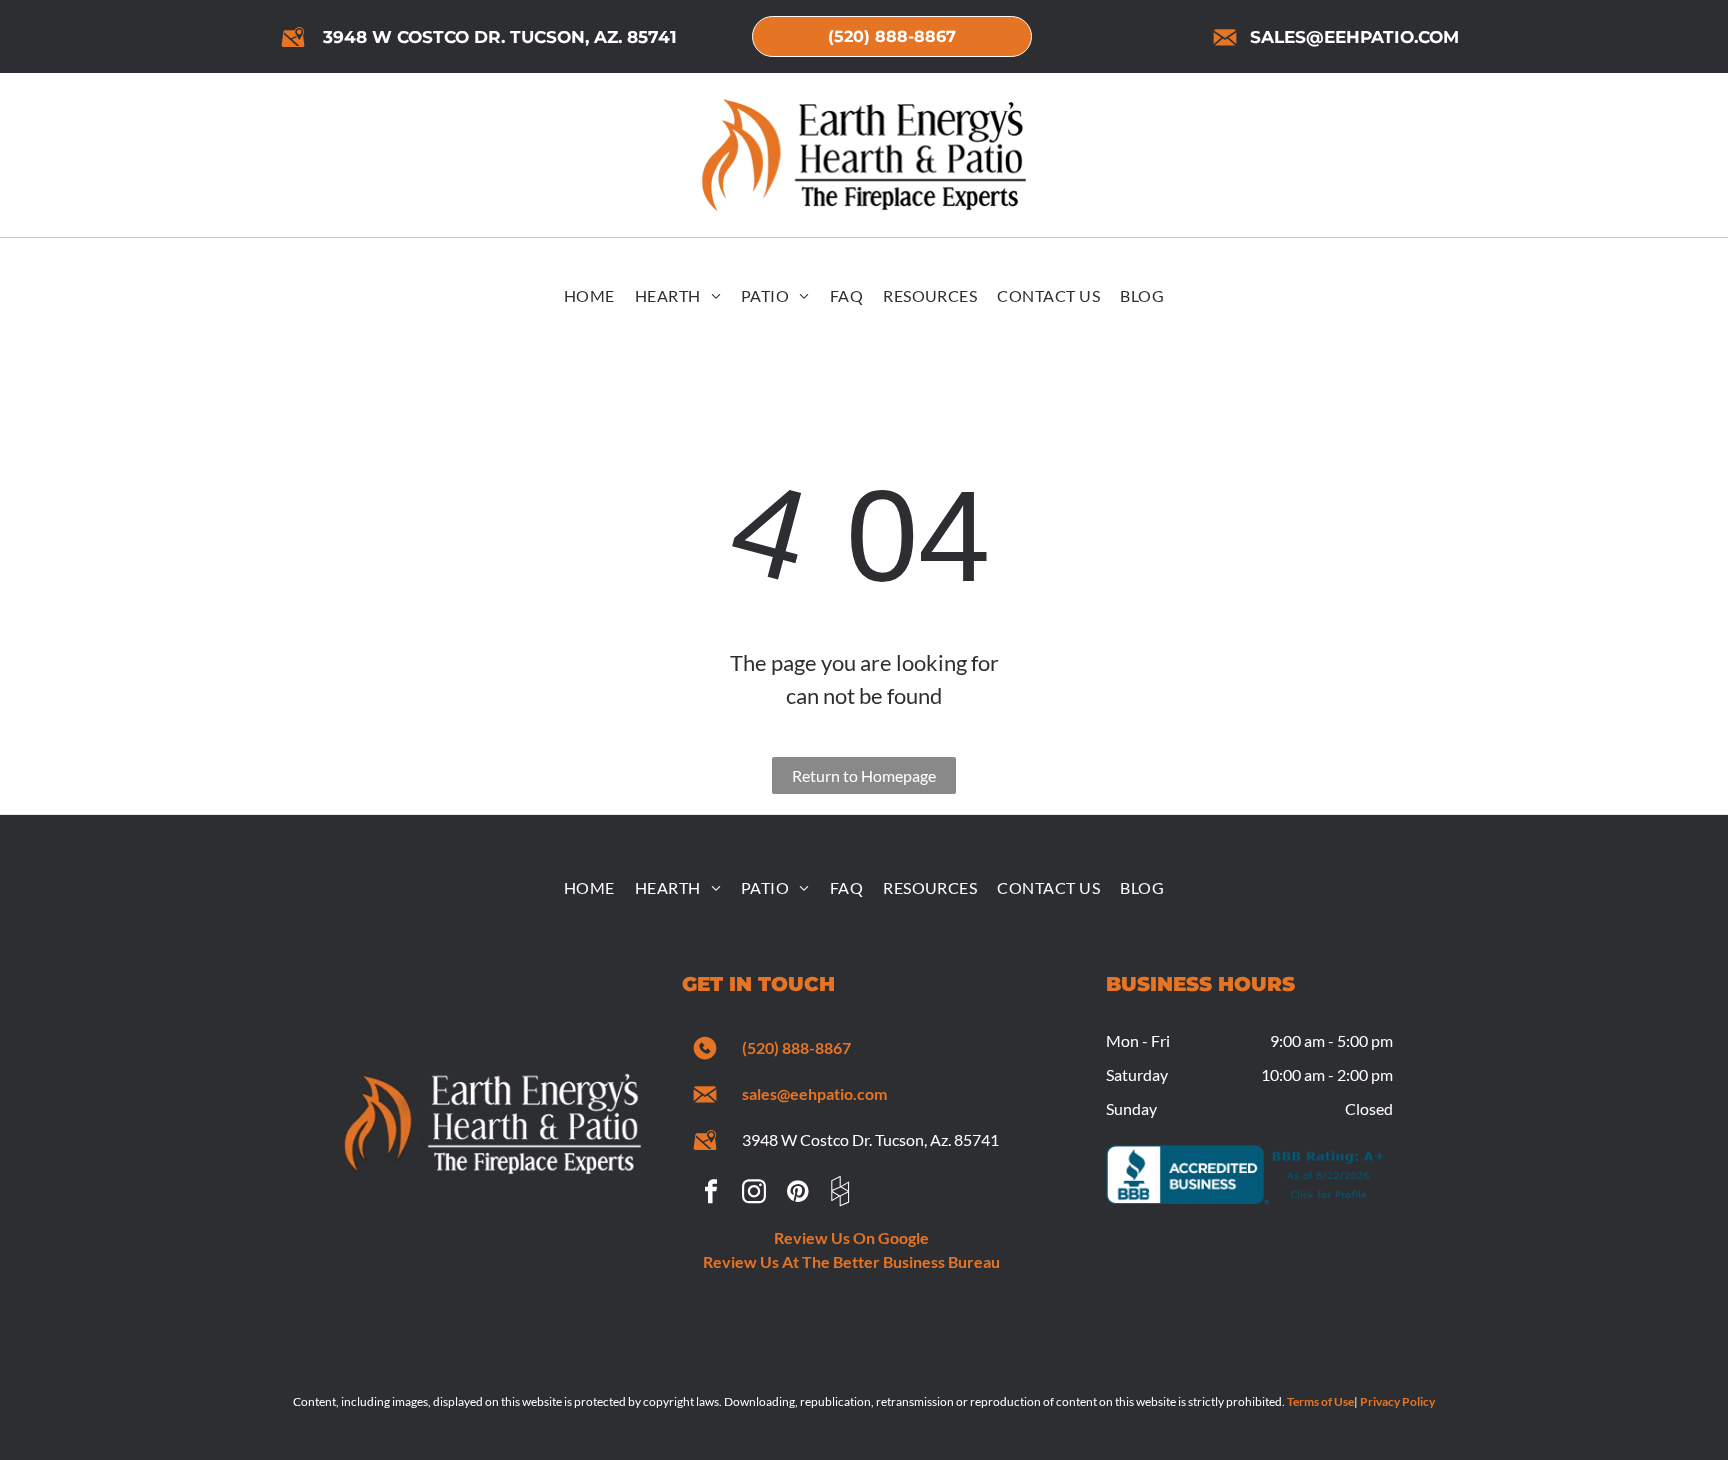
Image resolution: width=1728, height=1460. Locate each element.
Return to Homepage (864, 775)
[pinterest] (797, 1194)
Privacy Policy (1397, 1401)
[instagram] (754, 1194)
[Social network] (840, 1194)
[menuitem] (589, 297)
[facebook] (711, 1194)
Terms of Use (1320, 1401)
